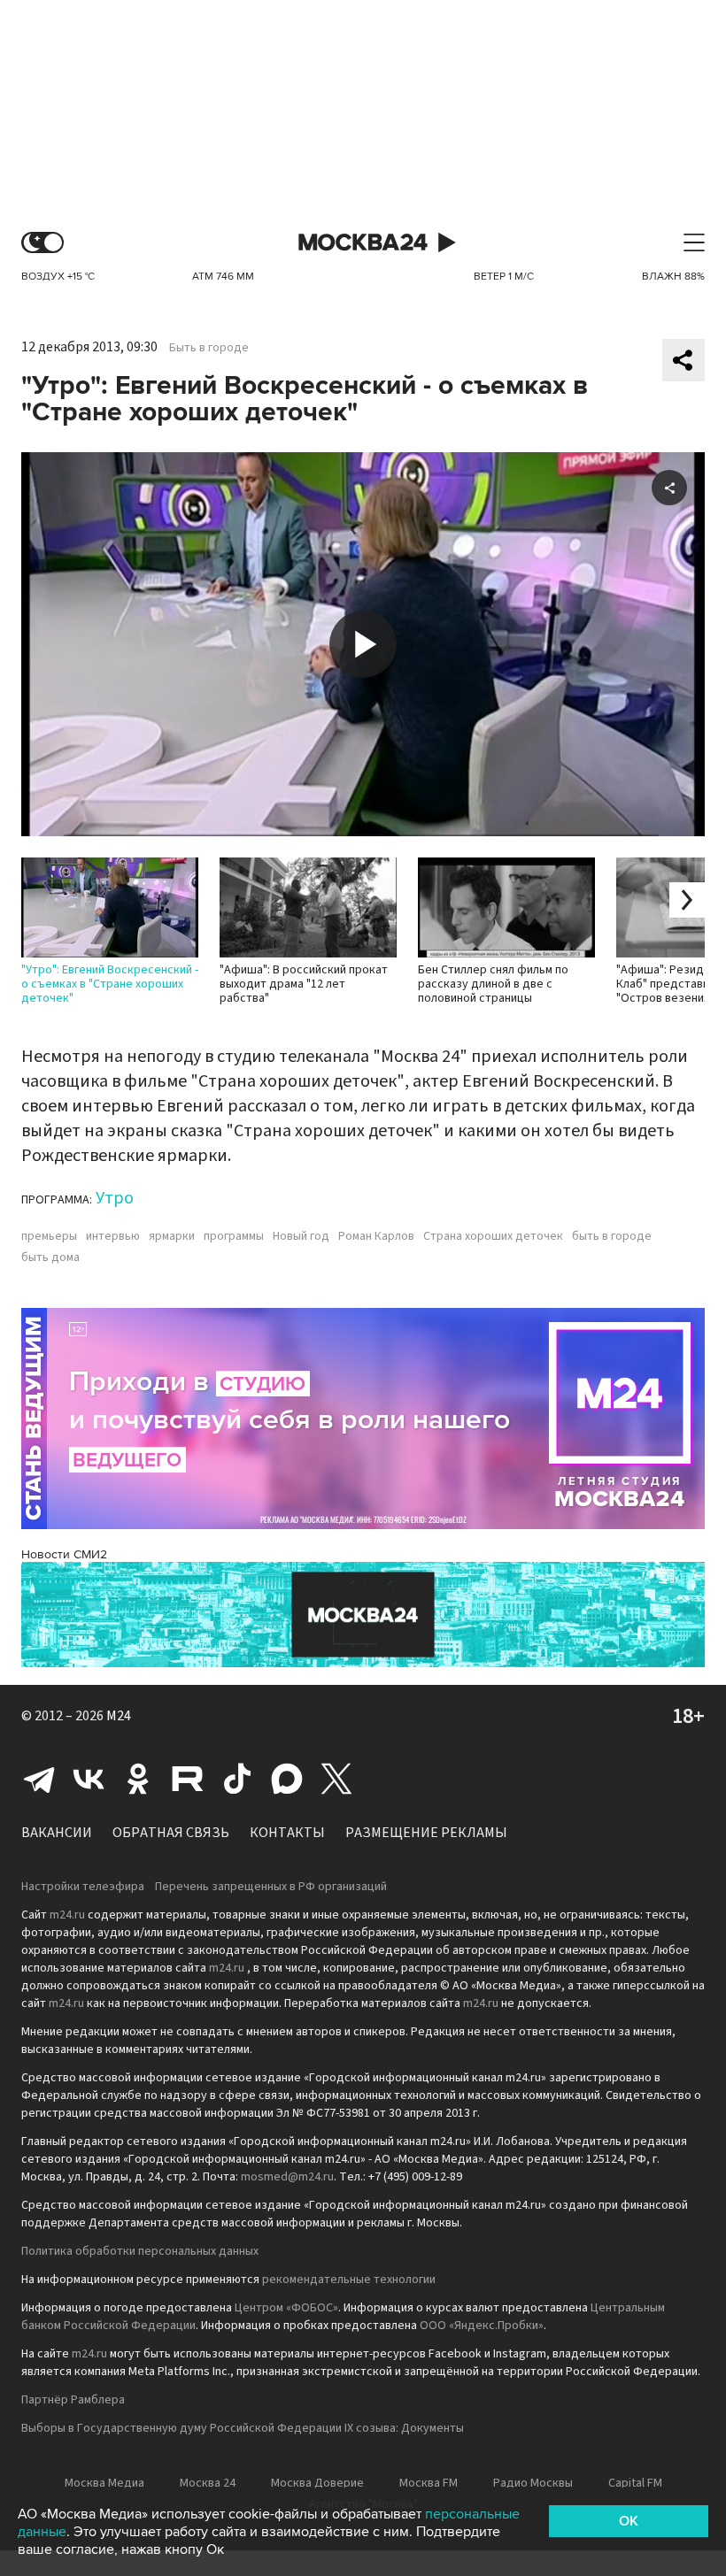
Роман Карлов (376, 1236)
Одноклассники (138, 1779)
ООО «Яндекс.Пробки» (482, 2326)
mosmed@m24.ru (287, 2177)
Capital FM (635, 2483)
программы (234, 1236)
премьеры (49, 1236)
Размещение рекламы (426, 1833)
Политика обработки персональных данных (140, 2251)
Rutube (188, 1779)
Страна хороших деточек (493, 1236)
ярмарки (172, 1236)
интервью (113, 1236)
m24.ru (67, 1915)
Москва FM (429, 2483)
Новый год (301, 1236)
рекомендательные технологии (349, 2280)
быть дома (50, 1257)
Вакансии (57, 1833)
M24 (119, 1716)
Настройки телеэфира (83, 1887)
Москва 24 (363, 243)
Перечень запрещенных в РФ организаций (271, 1887)
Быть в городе (209, 348)
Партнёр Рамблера (73, 2400)
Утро (115, 1198)
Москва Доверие (317, 2483)
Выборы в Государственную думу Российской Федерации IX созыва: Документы (243, 2428)
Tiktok (237, 1779)
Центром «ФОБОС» (286, 2308)
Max (287, 1779)
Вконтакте (89, 1779)
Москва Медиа (104, 2483)
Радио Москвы (533, 2483)
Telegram (39, 1779)
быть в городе (612, 1236)
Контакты (287, 1833)
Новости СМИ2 (64, 1554)
